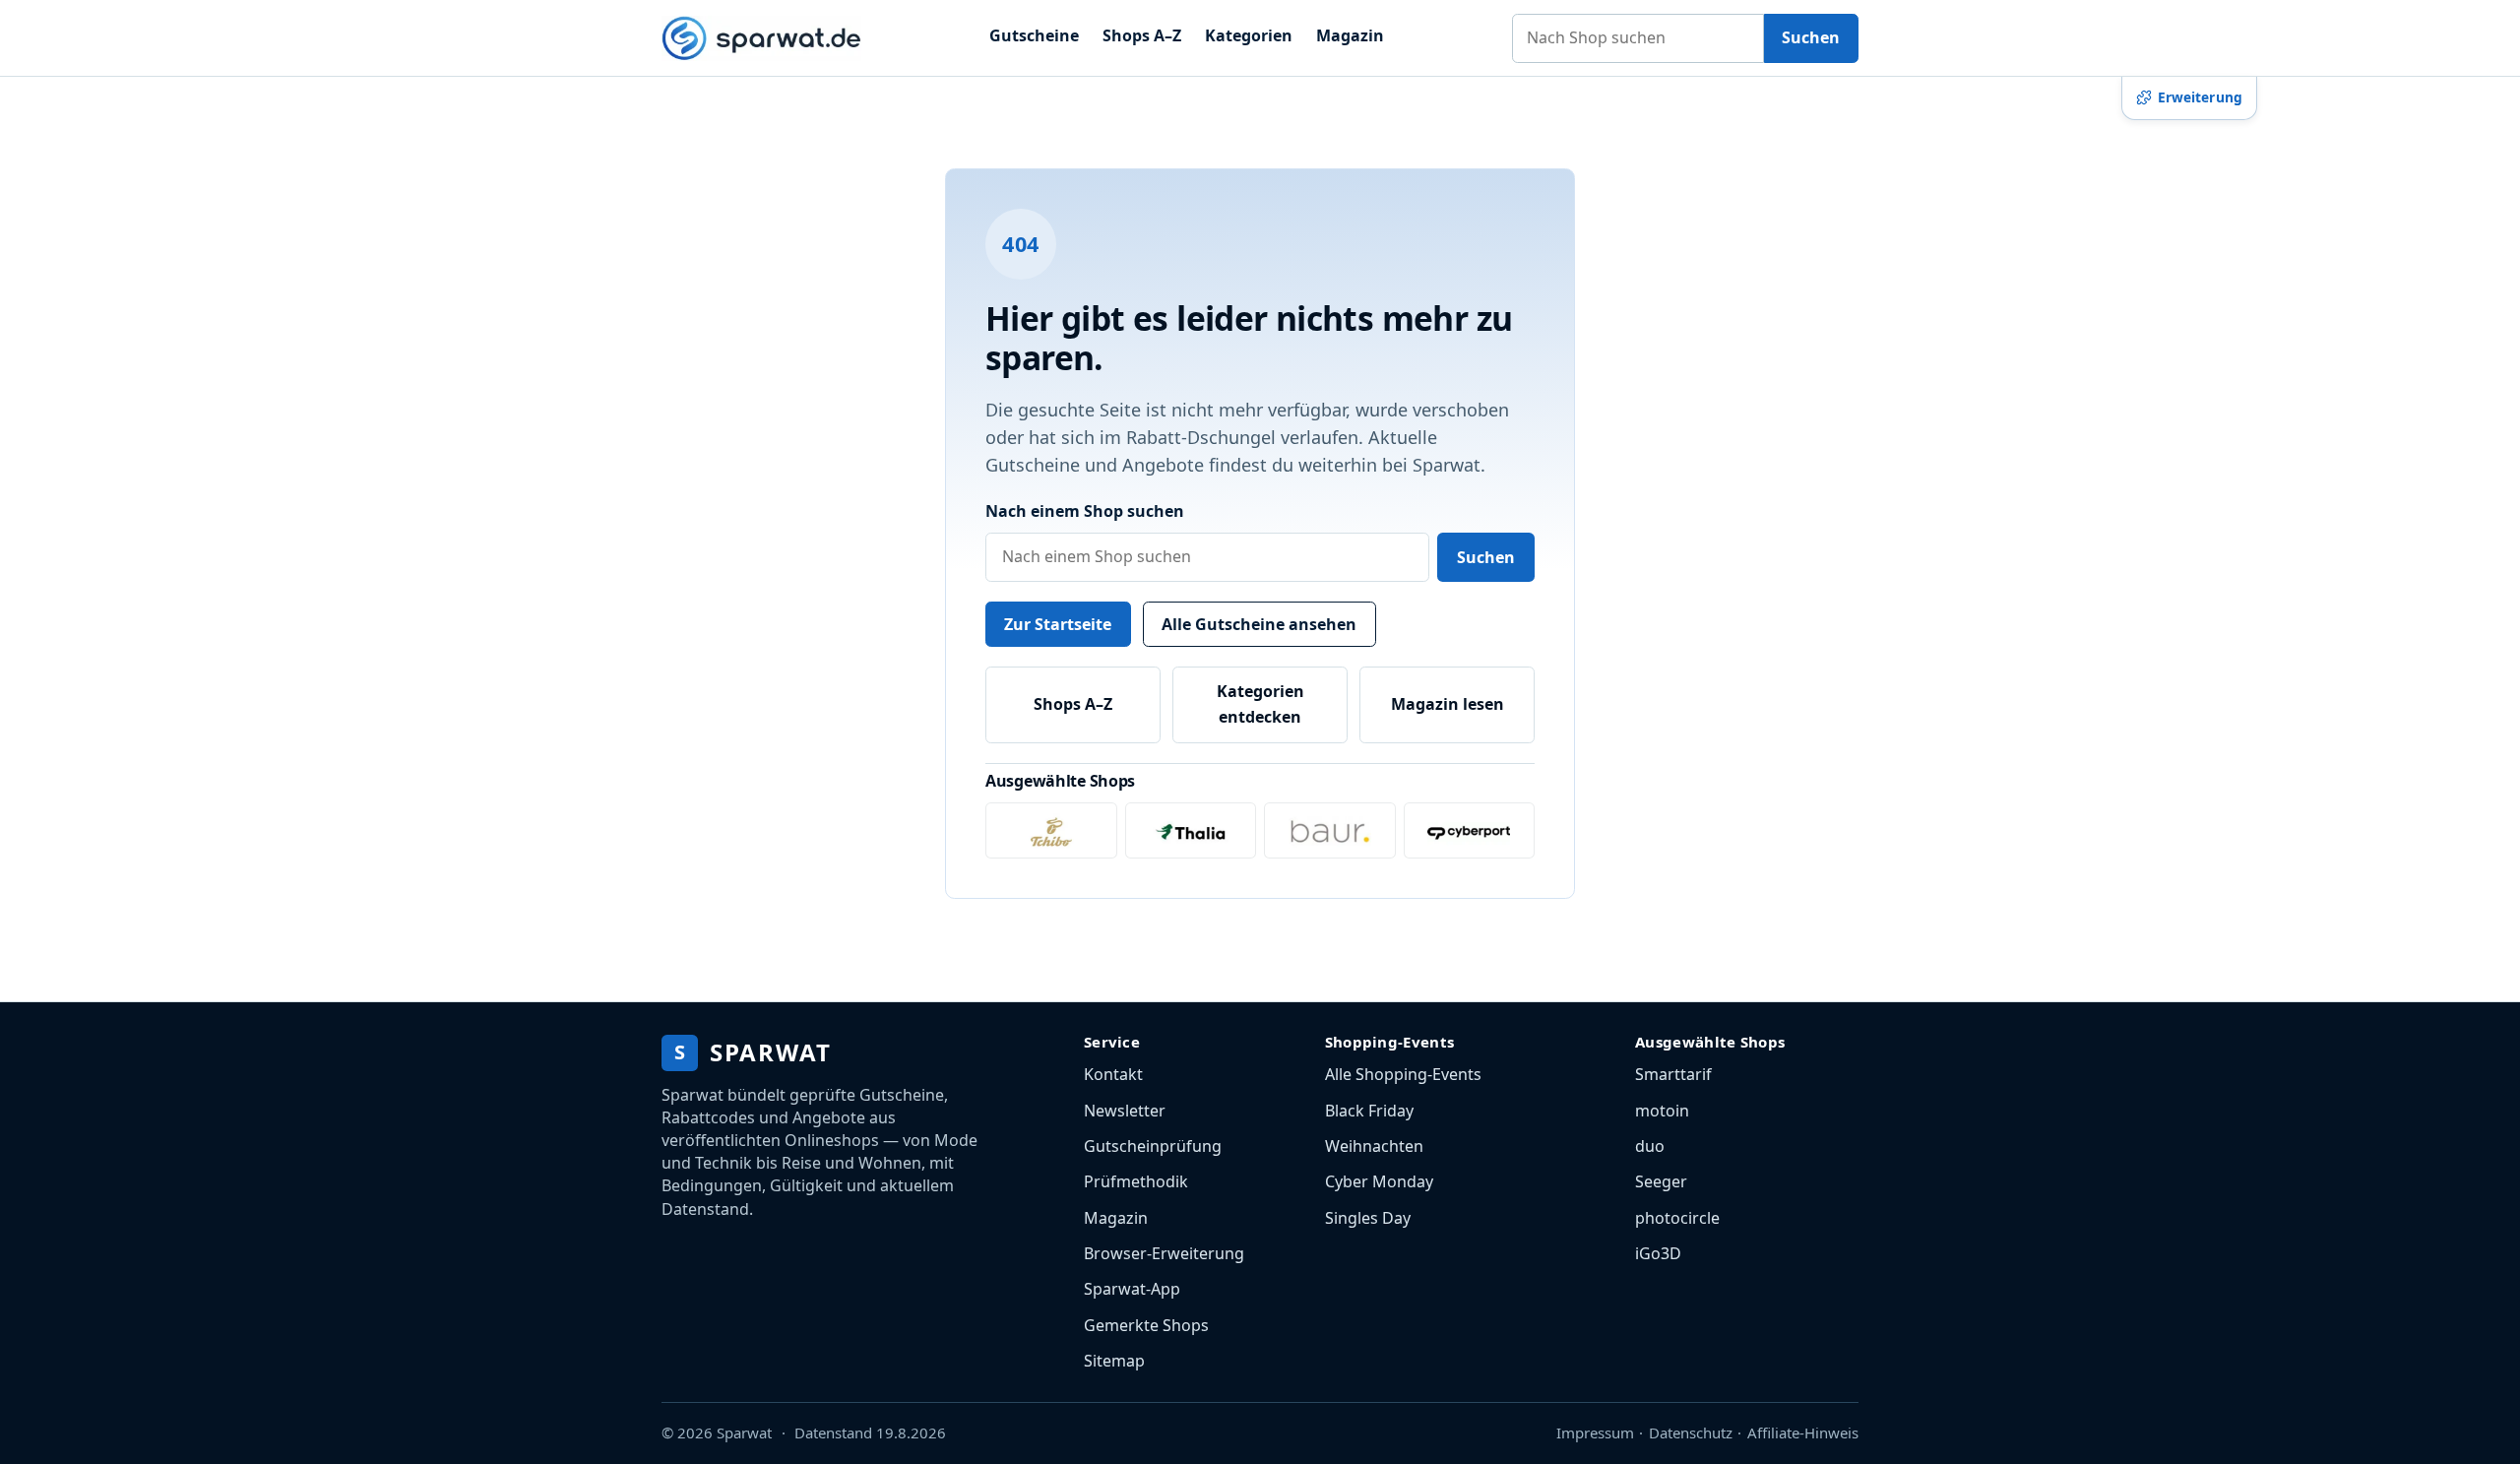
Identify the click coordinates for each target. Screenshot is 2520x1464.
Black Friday (1369, 1111)
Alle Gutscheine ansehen (1259, 624)
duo (1650, 1146)
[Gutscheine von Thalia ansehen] (1191, 830)
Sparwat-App (1132, 1289)
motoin (1662, 1111)
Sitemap (1114, 1361)
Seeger (1661, 1181)
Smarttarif (1673, 1074)
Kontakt (1113, 1074)
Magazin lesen (1448, 704)
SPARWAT (753, 1052)
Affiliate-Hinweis (1803, 1432)
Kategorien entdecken (1260, 704)
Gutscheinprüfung (1153, 1146)
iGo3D (1658, 1253)
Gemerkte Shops (1146, 1325)
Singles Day (1368, 1218)
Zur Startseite (1058, 624)
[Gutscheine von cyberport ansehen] (1470, 830)
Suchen (1811, 37)
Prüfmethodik (1136, 1181)
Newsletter (1125, 1111)
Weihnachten (1374, 1146)
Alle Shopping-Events (1403, 1074)
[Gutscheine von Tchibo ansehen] (1051, 830)
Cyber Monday (1379, 1181)
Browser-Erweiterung (1164, 1253)
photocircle (1677, 1218)
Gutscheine (1034, 35)
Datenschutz (1691, 1432)
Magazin (1350, 35)
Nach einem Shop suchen (1085, 511)
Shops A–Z (1142, 35)
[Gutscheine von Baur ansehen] (1330, 830)
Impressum (1595, 1432)
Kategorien (1249, 35)
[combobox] (1638, 38)
